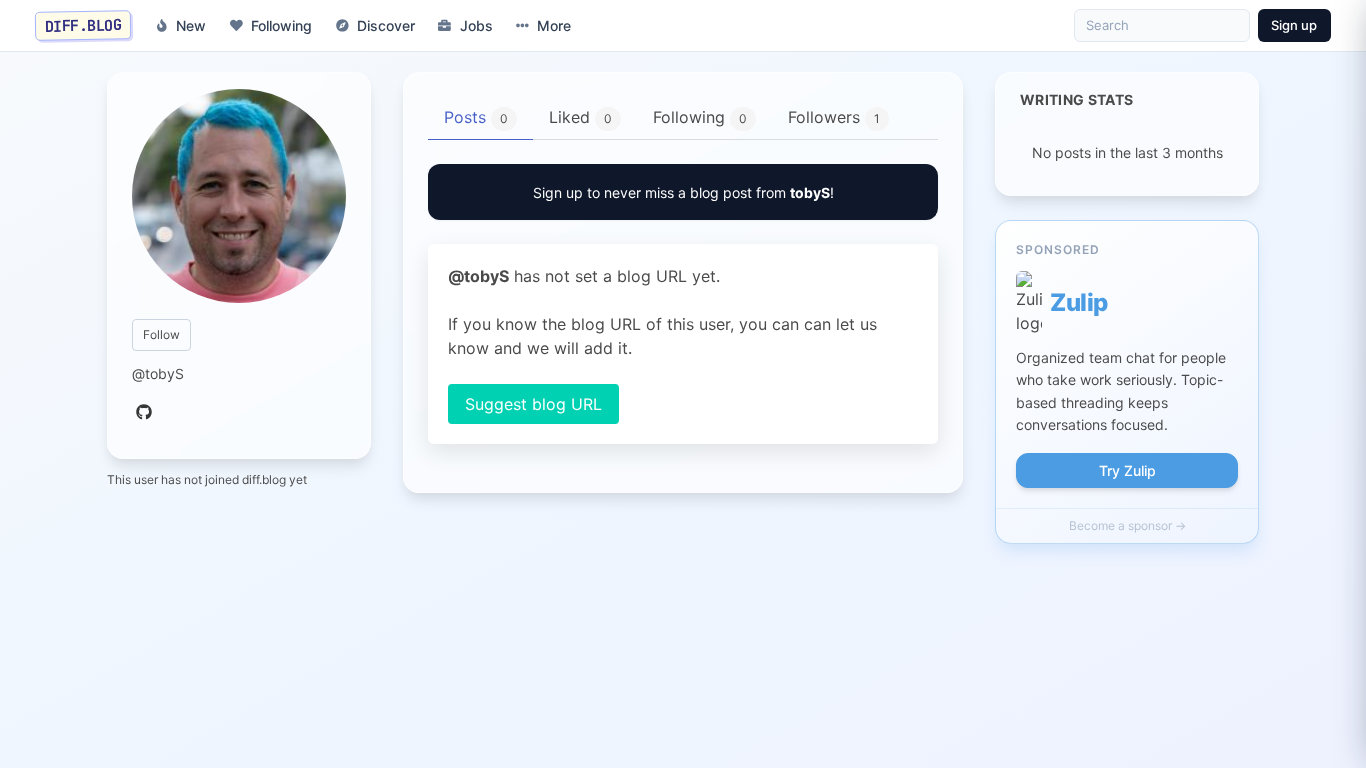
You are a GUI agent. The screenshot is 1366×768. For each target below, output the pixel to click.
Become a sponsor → (1127, 525)
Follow (161, 334)
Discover (386, 25)
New (191, 25)
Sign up (1294, 25)
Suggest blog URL (533, 404)
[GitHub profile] (144, 413)
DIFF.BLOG (83, 25)
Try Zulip (1127, 470)
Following (281, 25)
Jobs (476, 25)
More (554, 25)
